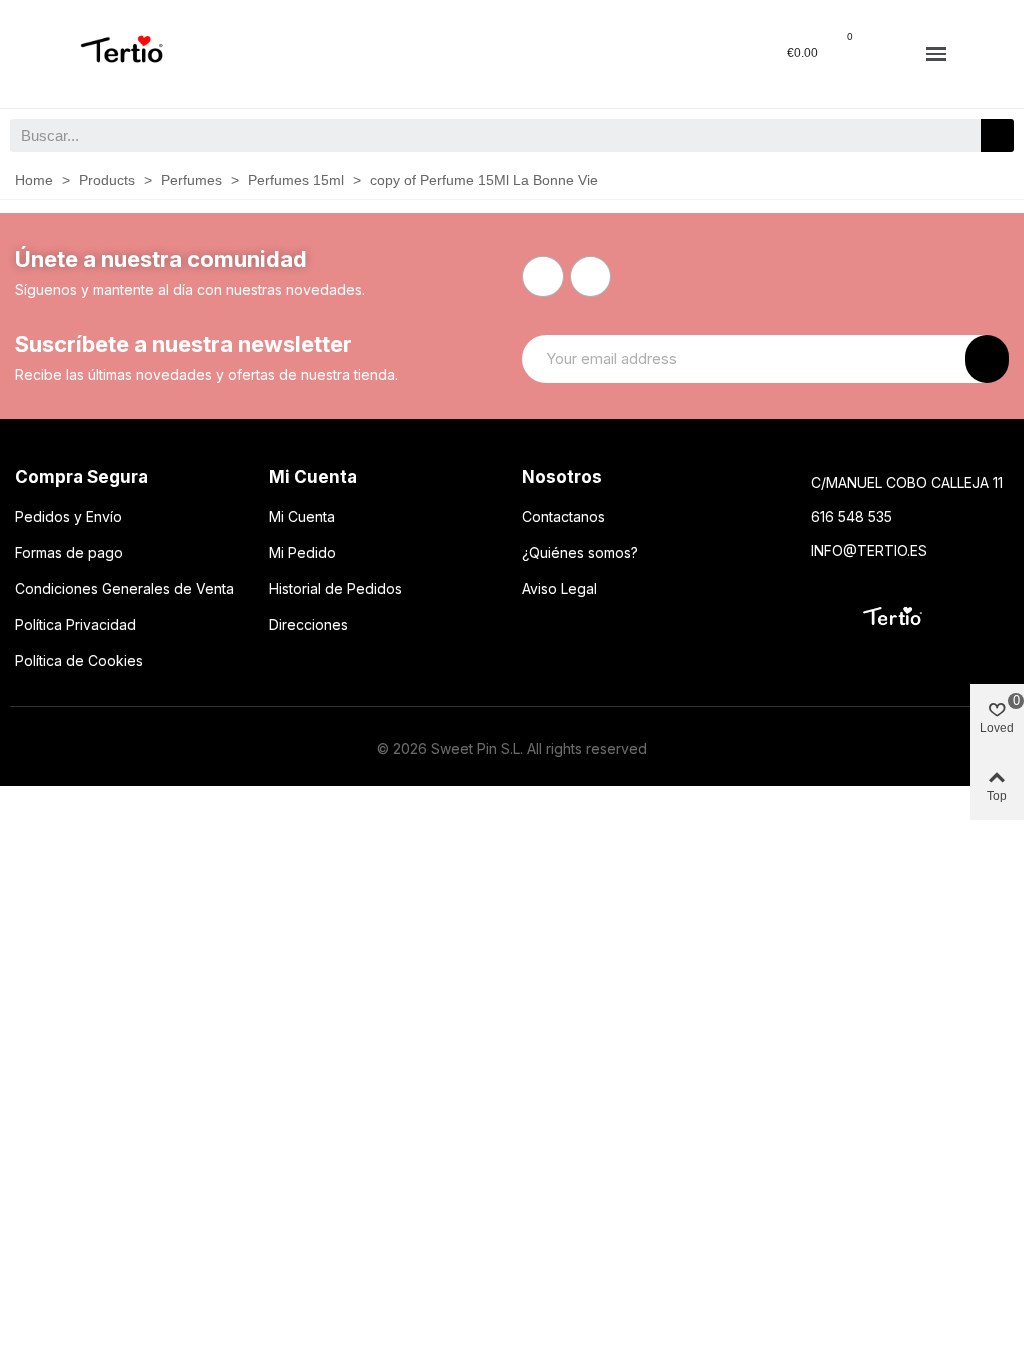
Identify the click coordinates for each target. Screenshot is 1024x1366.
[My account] (891, 54)
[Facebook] (543, 277)
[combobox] (484, 135)
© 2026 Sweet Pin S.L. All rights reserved (512, 748)
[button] (935, 54)
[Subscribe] (987, 359)
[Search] (997, 135)
